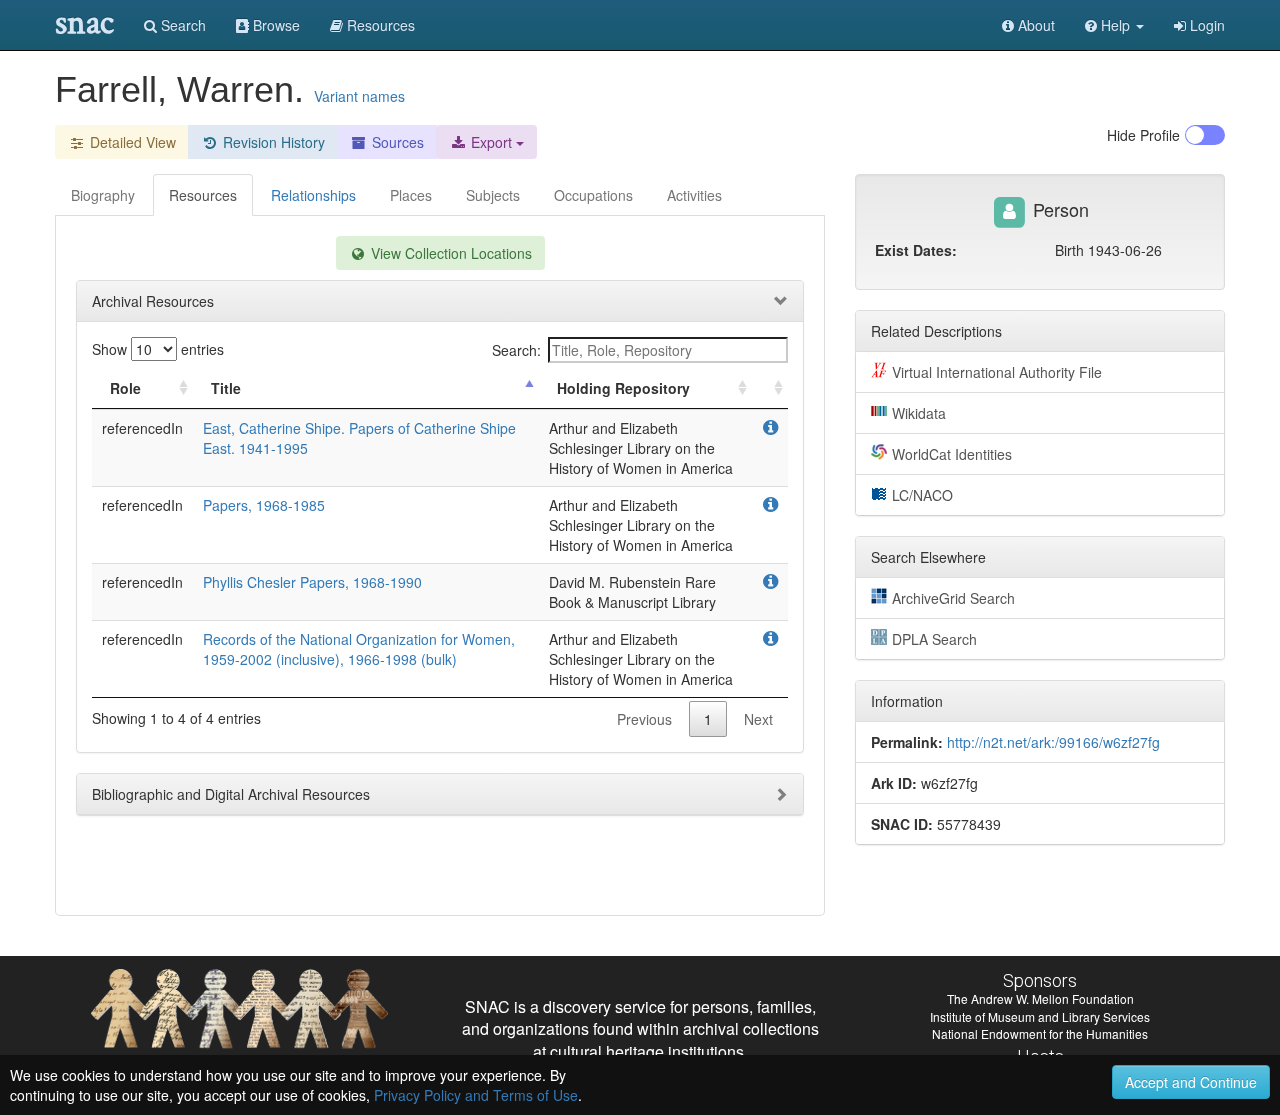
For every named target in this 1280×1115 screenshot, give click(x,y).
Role (125, 388)
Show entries (158, 349)
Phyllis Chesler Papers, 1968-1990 (312, 582)
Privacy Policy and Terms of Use (476, 1095)
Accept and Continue (1191, 1082)
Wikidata (919, 413)
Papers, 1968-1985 (264, 505)
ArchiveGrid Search (953, 598)
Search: (516, 350)
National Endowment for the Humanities (1040, 1033)
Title (226, 388)
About (1034, 25)
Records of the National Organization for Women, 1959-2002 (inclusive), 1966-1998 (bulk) (359, 649)
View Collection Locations (449, 253)
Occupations (593, 195)
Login (1205, 25)
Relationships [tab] (313, 195)
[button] (1114, 25)
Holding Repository (623, 388)
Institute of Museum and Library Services (1040, 1016)
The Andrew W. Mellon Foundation (1040, 998)
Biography (103, 195)
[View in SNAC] (770, 428)
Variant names (359, 96)
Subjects (493, 195)
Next (758, 719)
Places (411, 195)
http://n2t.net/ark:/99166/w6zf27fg (1053, 742)
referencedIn (142, 428)
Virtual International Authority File (997, 372)
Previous (644, 719)
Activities (694, 195)
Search (181, 25)
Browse (274, 25)
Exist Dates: (916, 250)
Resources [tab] (203, 195)
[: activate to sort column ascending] (770, 388)
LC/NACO (922, 495)
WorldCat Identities (952, 454)
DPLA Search (934, 639)
